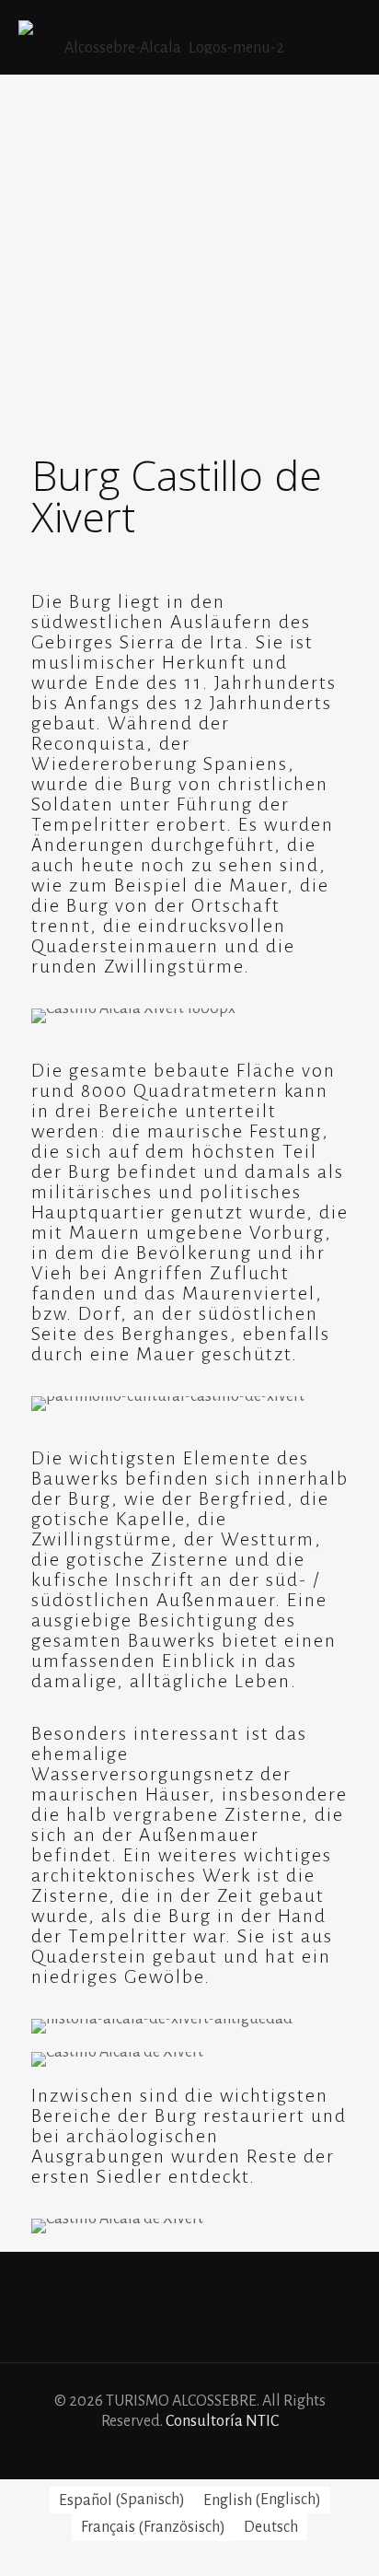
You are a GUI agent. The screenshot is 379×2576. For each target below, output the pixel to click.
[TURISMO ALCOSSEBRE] (167, 37)
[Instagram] (227, 2451)
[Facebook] (152, 2451)
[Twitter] (202, 2451)
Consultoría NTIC (222, 2421)
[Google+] (177, 2451)
